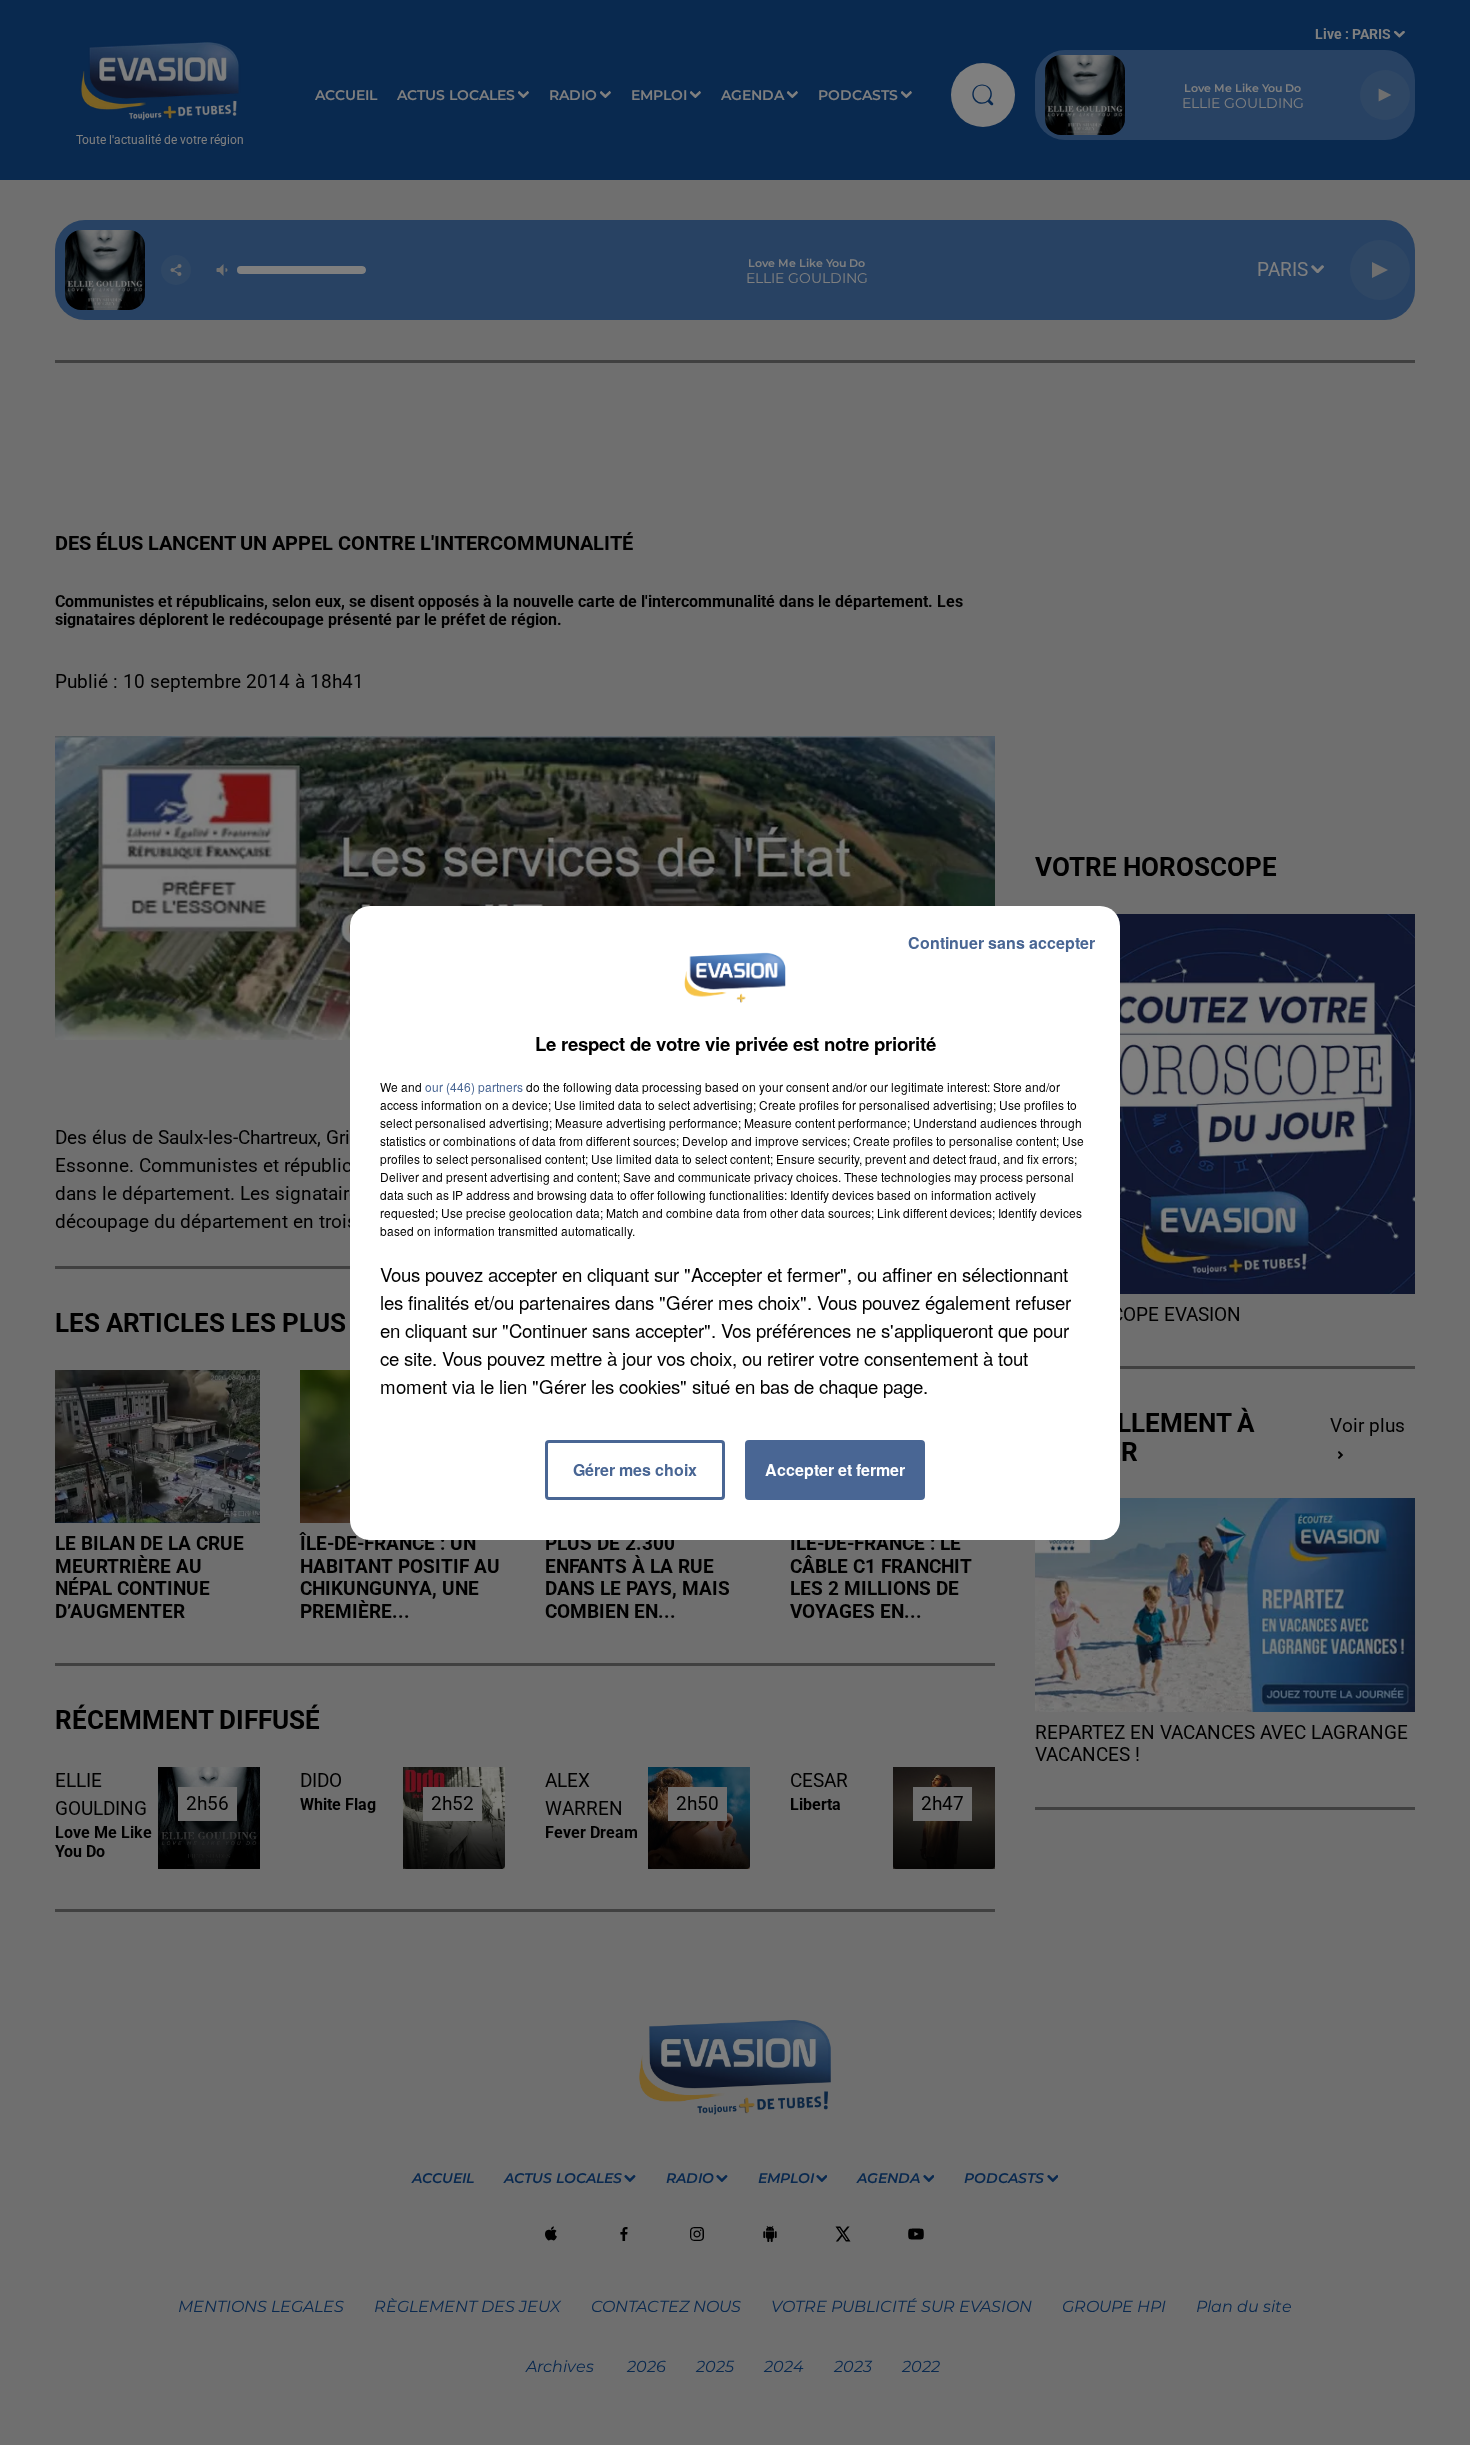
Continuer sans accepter (1001, 942)
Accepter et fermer (835, 1469)
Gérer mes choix (635, 1469)
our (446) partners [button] (474, 1086)
